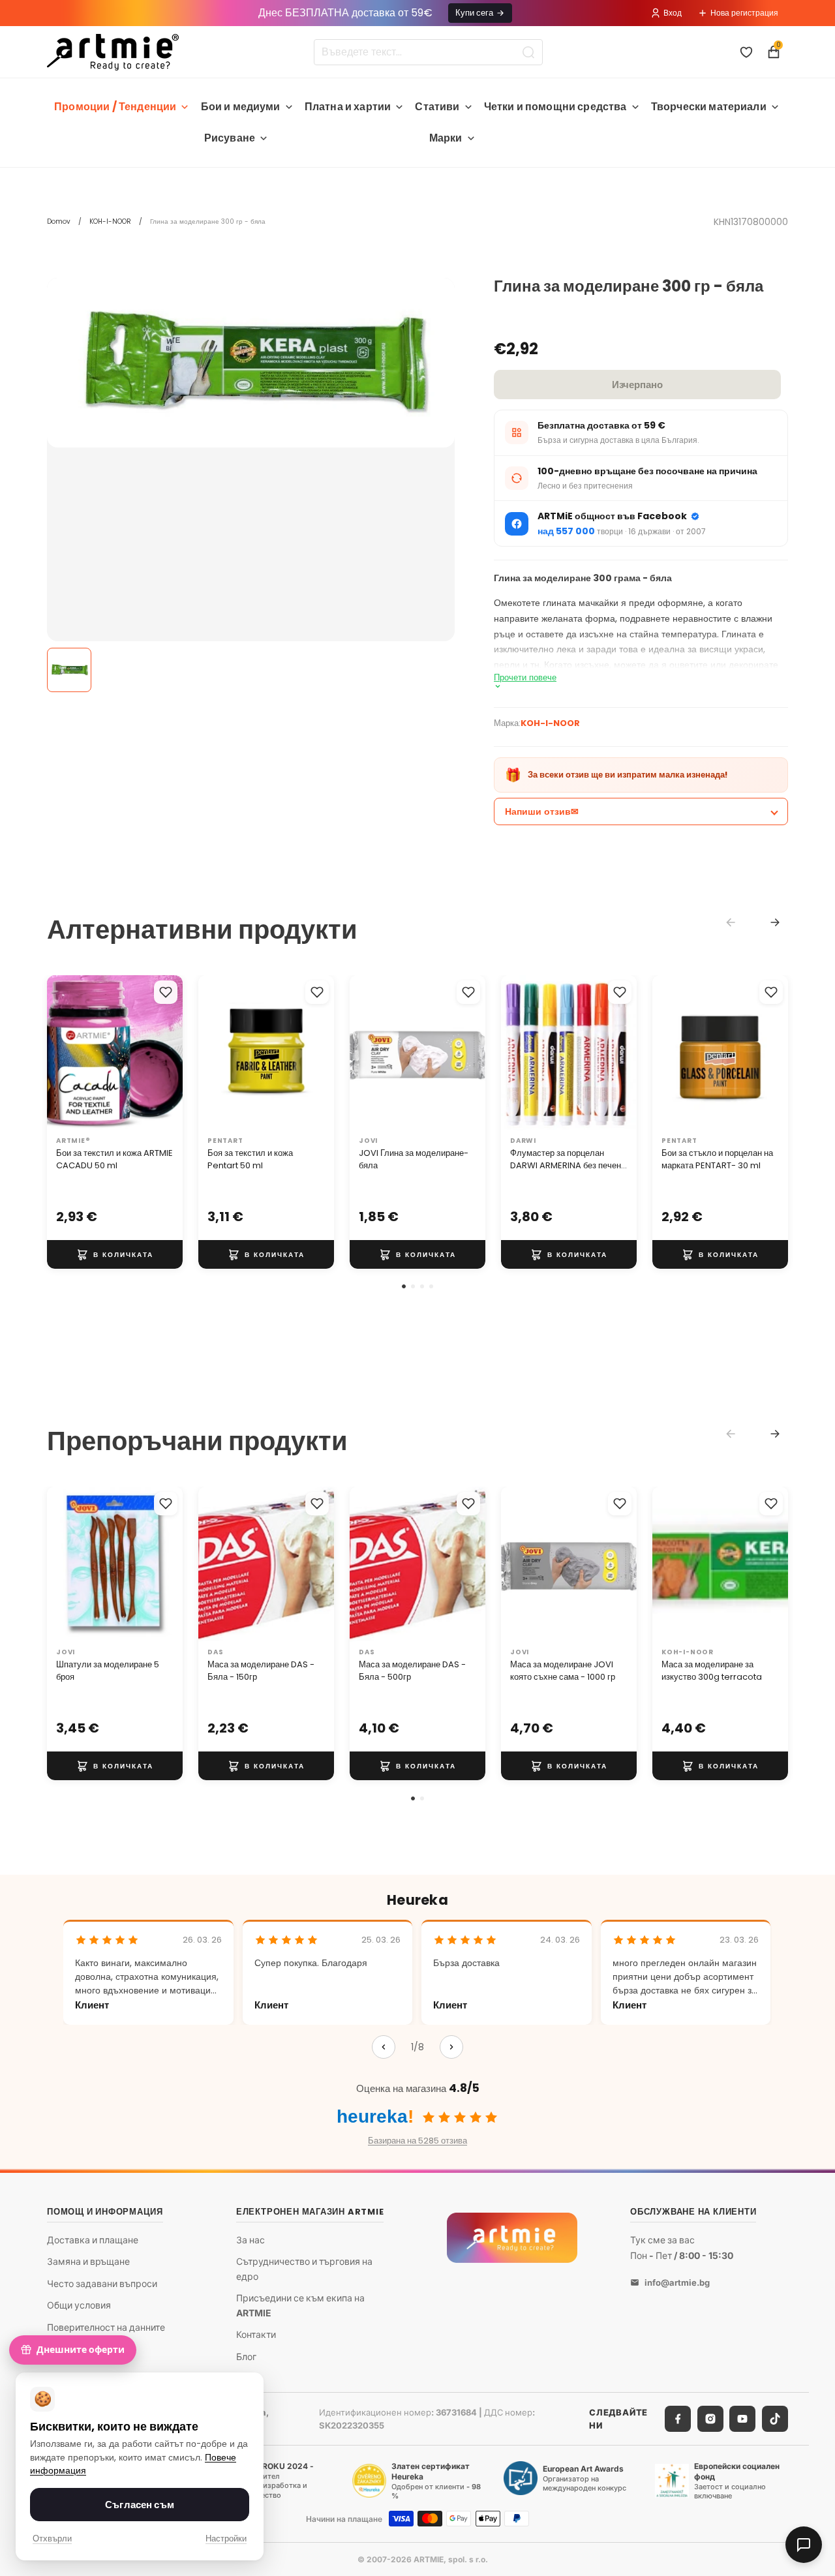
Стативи (437, 107)
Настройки (226, 2538)
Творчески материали (709, 107)
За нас (250, 2239)
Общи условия (79, 2305)
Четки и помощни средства (555, 107)
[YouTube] (742, 2419)
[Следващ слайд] (168, 1053)
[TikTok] (775, 2419)
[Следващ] (451, 2047)
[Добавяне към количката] (115, 1254)
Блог (246, 2356)
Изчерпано (637, 385)
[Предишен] (384, 2047)
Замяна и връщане (88, 2261)
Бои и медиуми (241, 107)
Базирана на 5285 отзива (417, 2141)
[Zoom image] (251, 363)
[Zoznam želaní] (746, 52)
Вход (673, 13)
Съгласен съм (140, 2505)
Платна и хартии (348, 107)
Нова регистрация (744, 13)
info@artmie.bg (677, 2282)
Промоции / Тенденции (115, 107)
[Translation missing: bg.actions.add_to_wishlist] (166, 992)
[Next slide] (775, 922)
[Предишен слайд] (61, 1053)
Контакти (256, 2334)
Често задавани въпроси (102, 2283)
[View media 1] (69, 670)
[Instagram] (710, 2419)
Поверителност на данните (106, 2327)
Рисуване (230, 138)
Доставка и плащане (93, 2239)
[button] (404, 1286)
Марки (446, 138)
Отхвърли (52, 2538)
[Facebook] (678, 2419)
